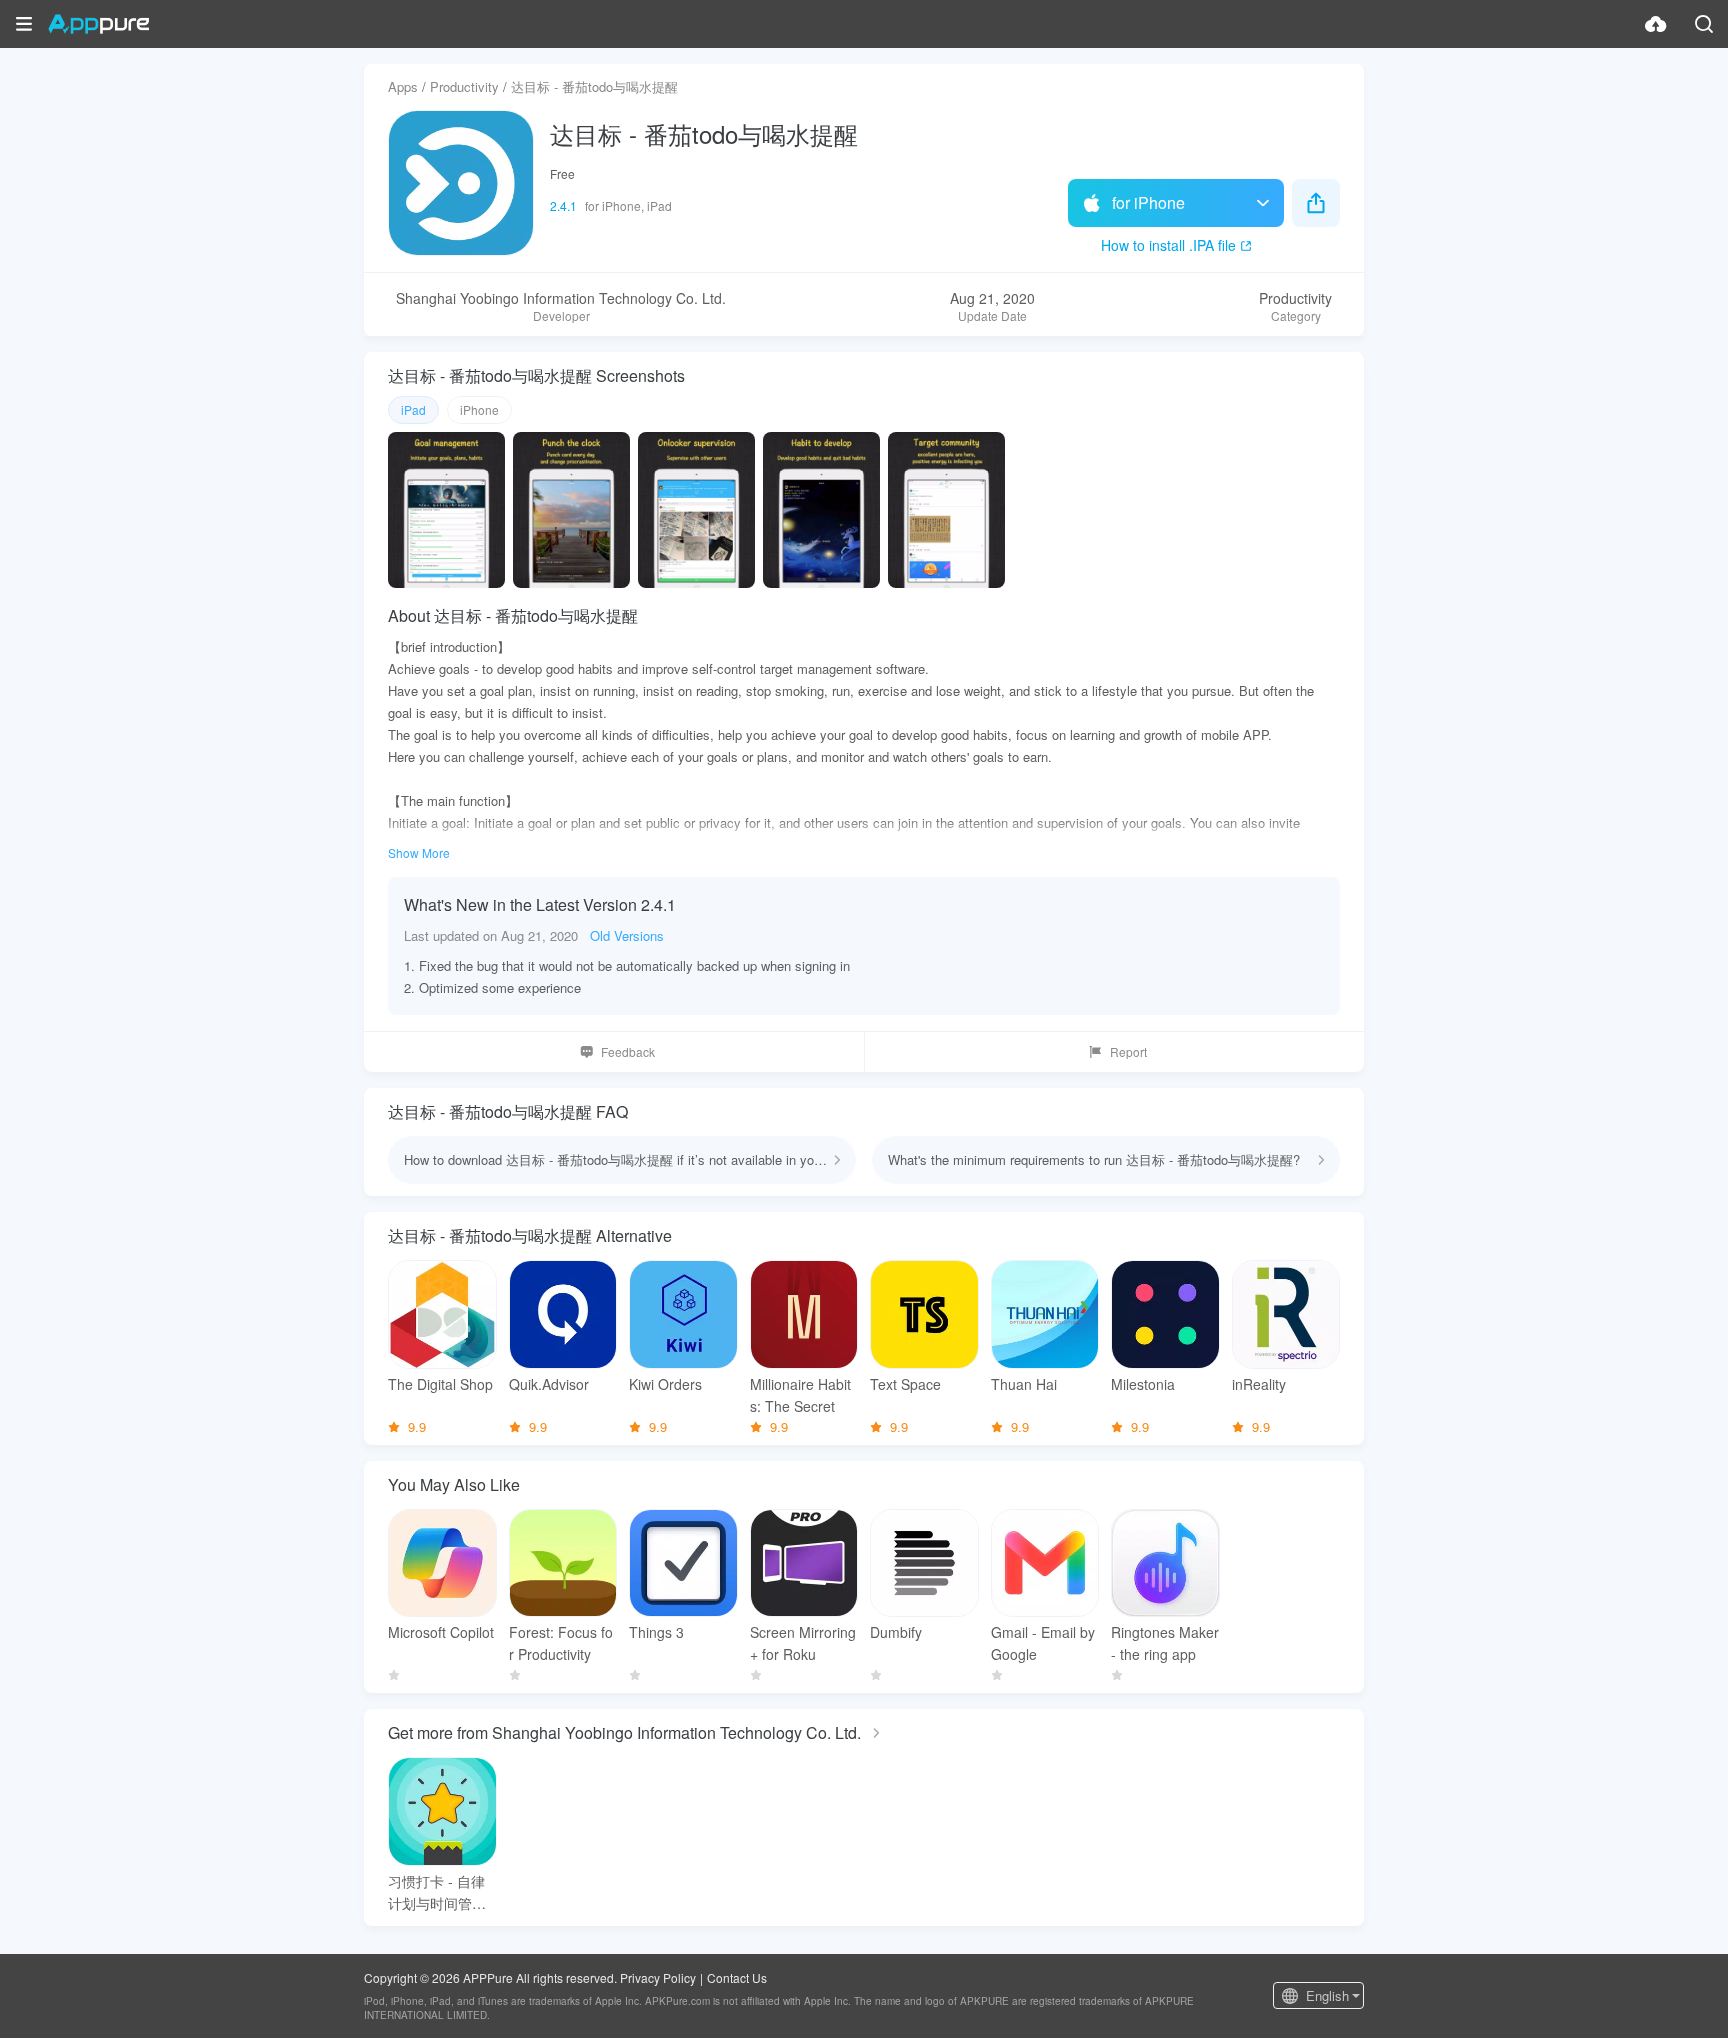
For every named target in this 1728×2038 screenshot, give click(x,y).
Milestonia (1143, 1384)
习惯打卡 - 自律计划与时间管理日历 (437, 1892)
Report (1128, 1051)
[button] (24, 24)
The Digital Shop (440, 1384)
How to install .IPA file (1168, 245)
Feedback (628, 1051)
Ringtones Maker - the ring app (1165, 1643)
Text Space (905, 1384)
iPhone (479, 409)
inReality (1259, 1384)
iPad (413, 409)
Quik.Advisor (549, 1384)
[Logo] (98, 24)
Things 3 (656, 1632)
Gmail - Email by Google (1043, 1643)
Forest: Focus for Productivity (561, 1643)
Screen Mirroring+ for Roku (803, 1643)
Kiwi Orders (665, 1384)
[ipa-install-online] (1656, 24)
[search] (1704, 24)
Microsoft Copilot (441, 1632)
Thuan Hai (1024, 1384)
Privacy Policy (658, 1977)
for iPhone (1148, 202)
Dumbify (896, 1632)
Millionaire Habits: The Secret (800, 1395)
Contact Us (737, 1977)
